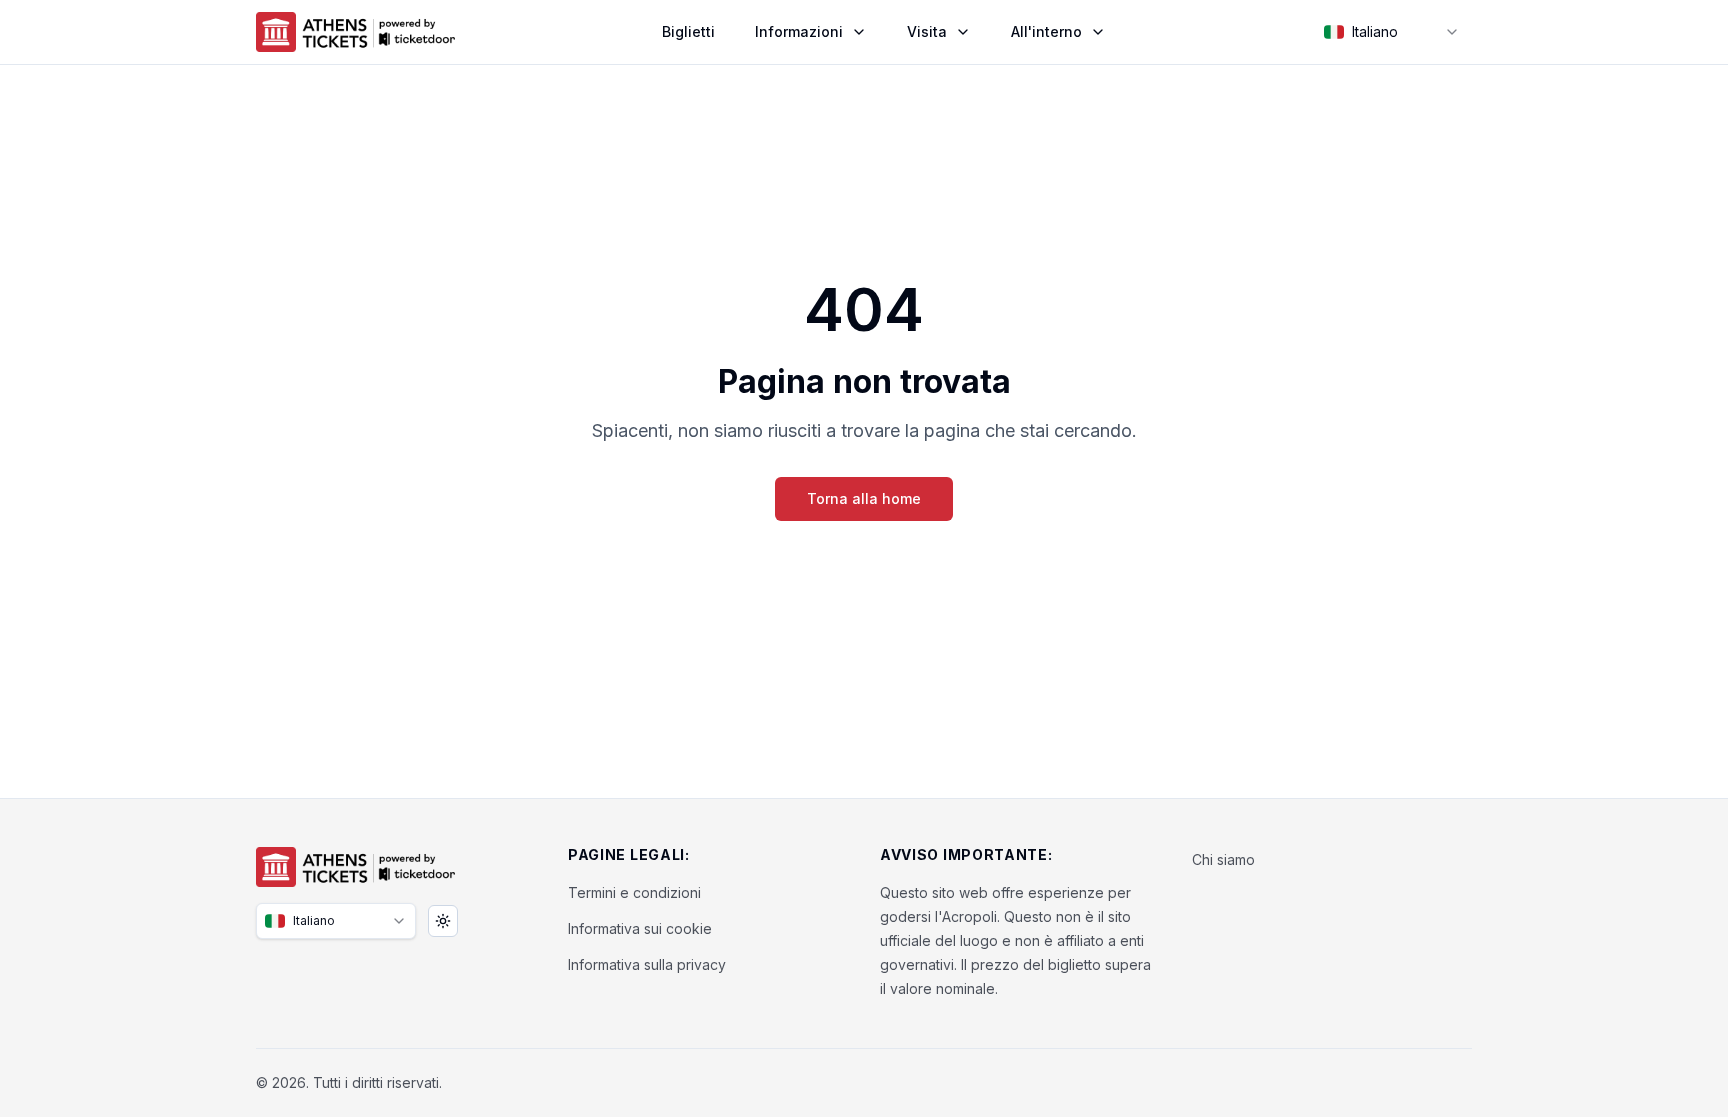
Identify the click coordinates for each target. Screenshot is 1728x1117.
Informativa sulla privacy (647, 964)
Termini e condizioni (634, 892)
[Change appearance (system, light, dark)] (443, 921)
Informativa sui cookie (640, 928)
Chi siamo (1223, 859)
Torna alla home (864, 498)
